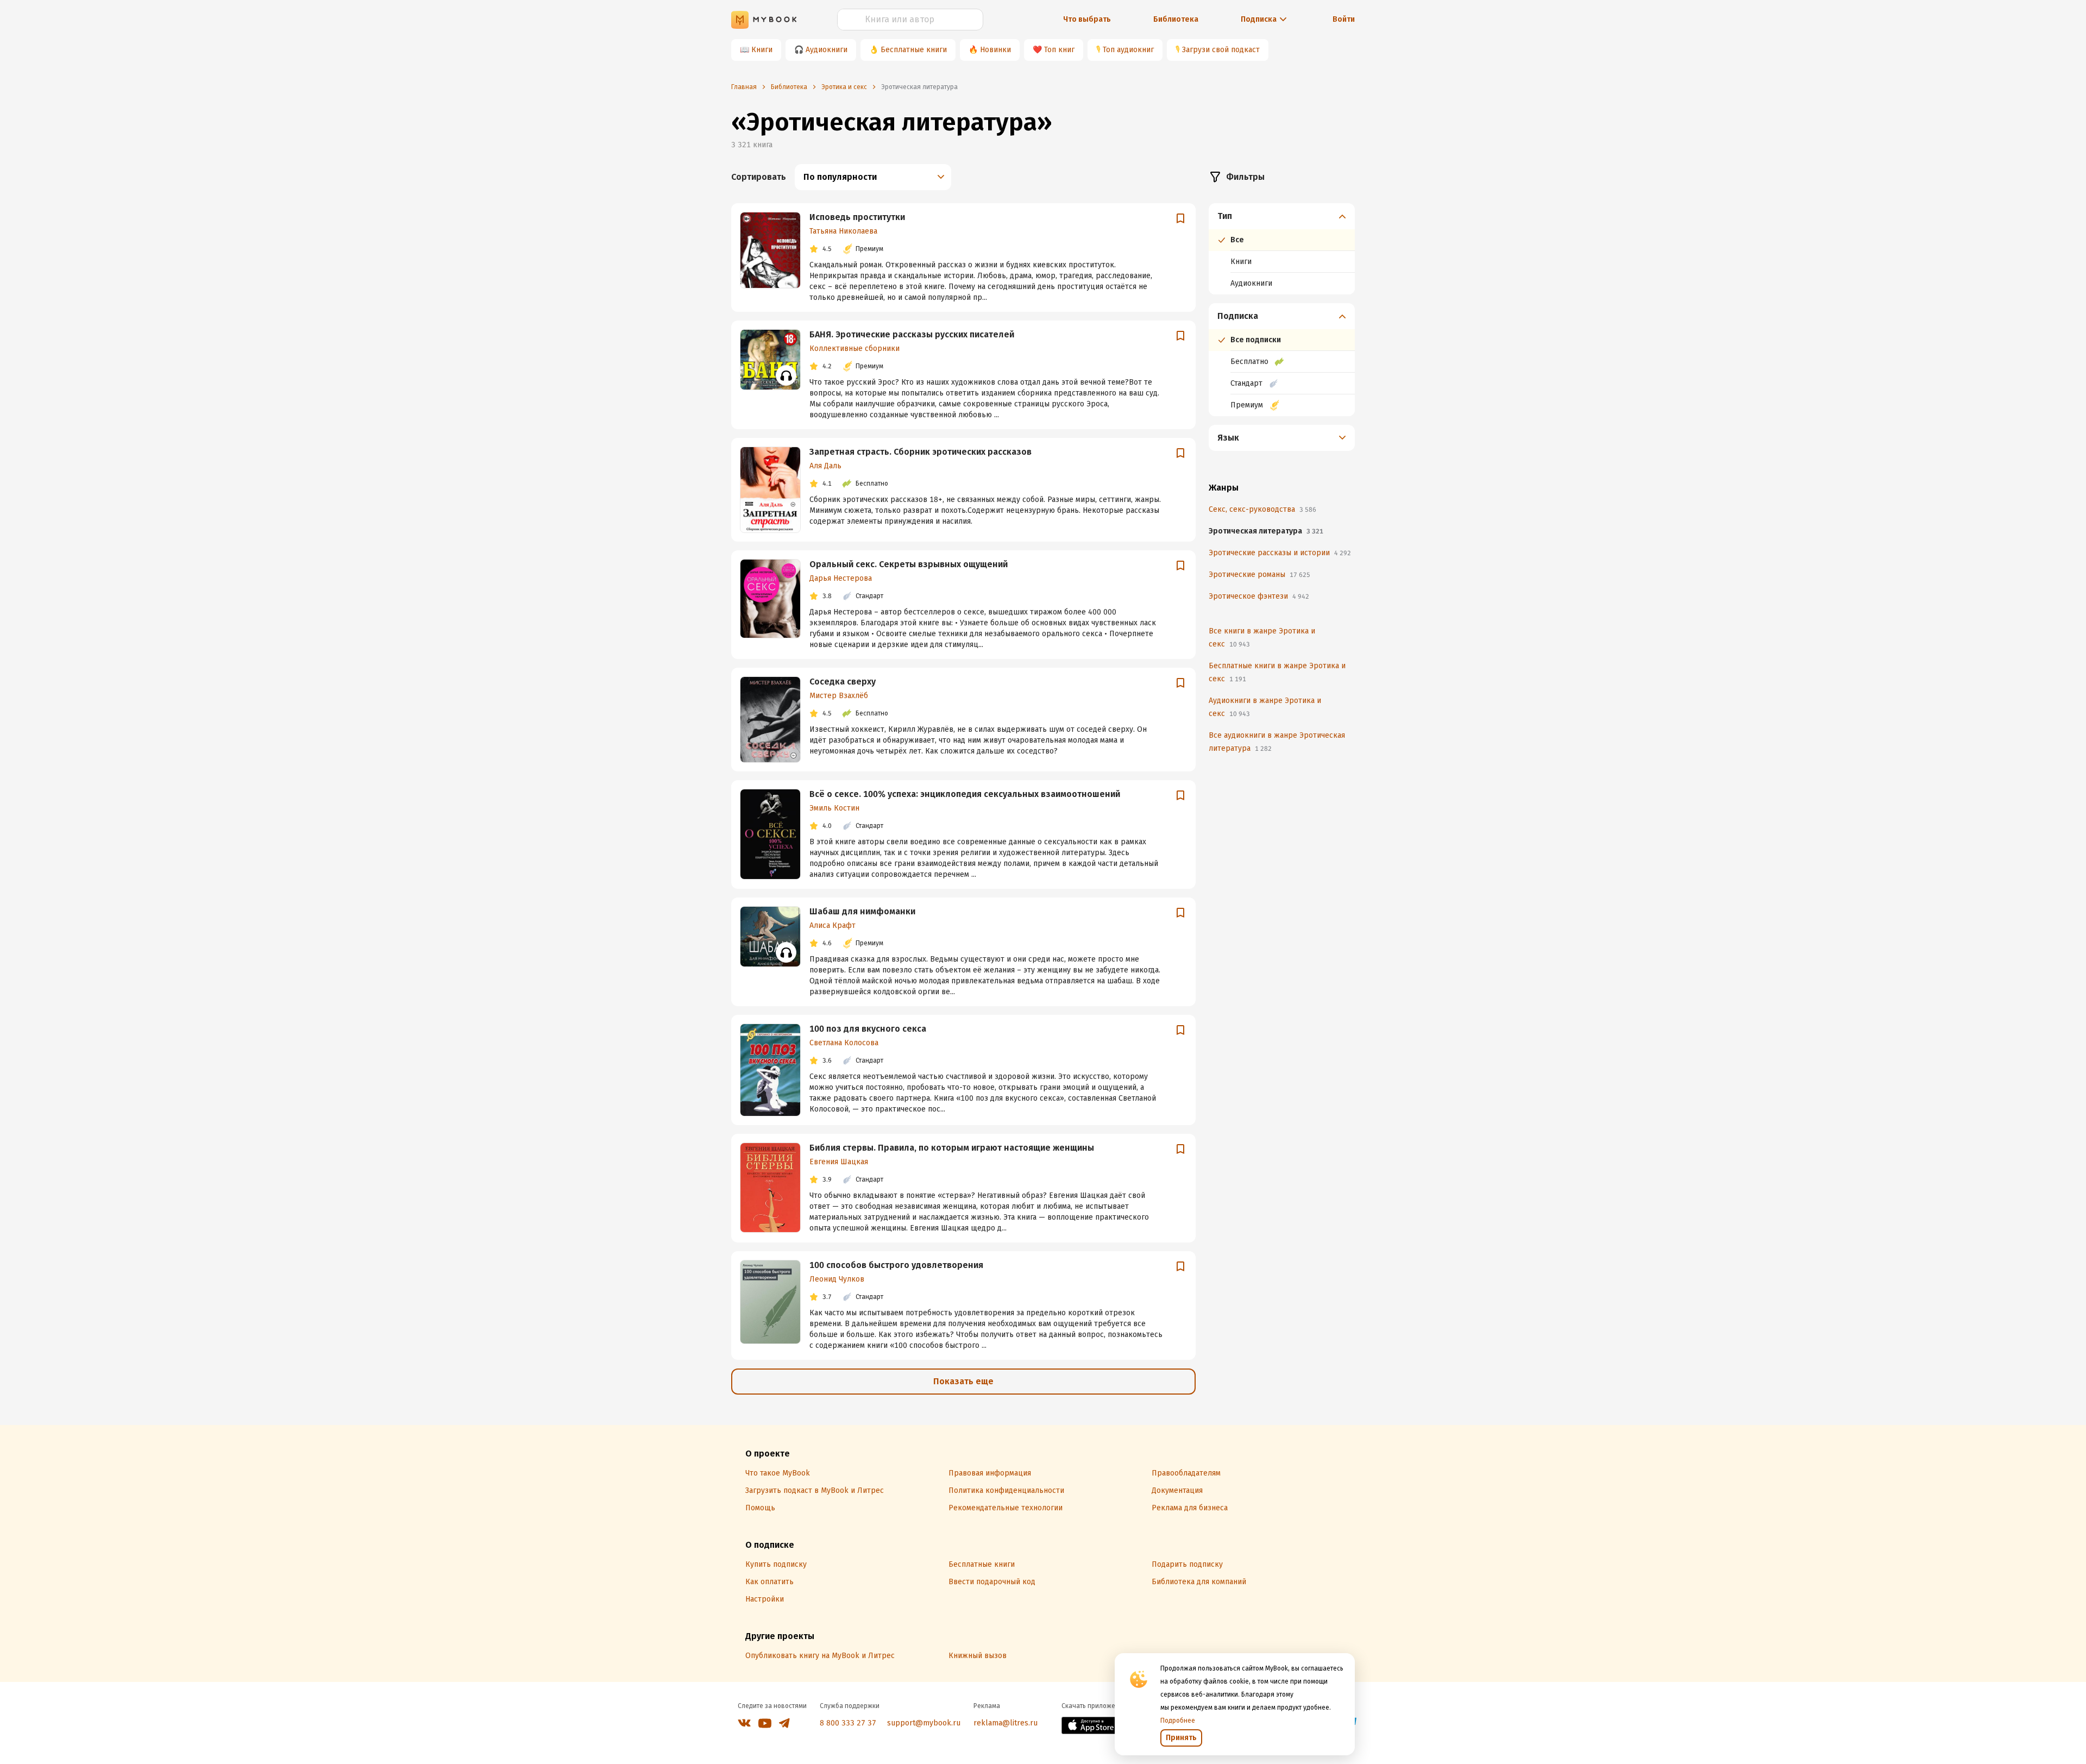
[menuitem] (1282, 249)
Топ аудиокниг (1128, 50)
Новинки (995, 50)
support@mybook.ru (924, 1723)
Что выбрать (1087, 19)
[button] (1282, 216)
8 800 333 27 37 (848, 1723)
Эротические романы (1259, 575)
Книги (762, 50)
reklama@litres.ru (1006, 1723)
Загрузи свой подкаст (1221, 50)
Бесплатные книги (914, 50)
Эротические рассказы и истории (1280, 553)
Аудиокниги (827, 50)
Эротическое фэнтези (1259, 596)
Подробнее (1178, 1721)
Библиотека (1176, 19)
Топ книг (1059, 50)
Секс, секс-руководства (1262, 509)
